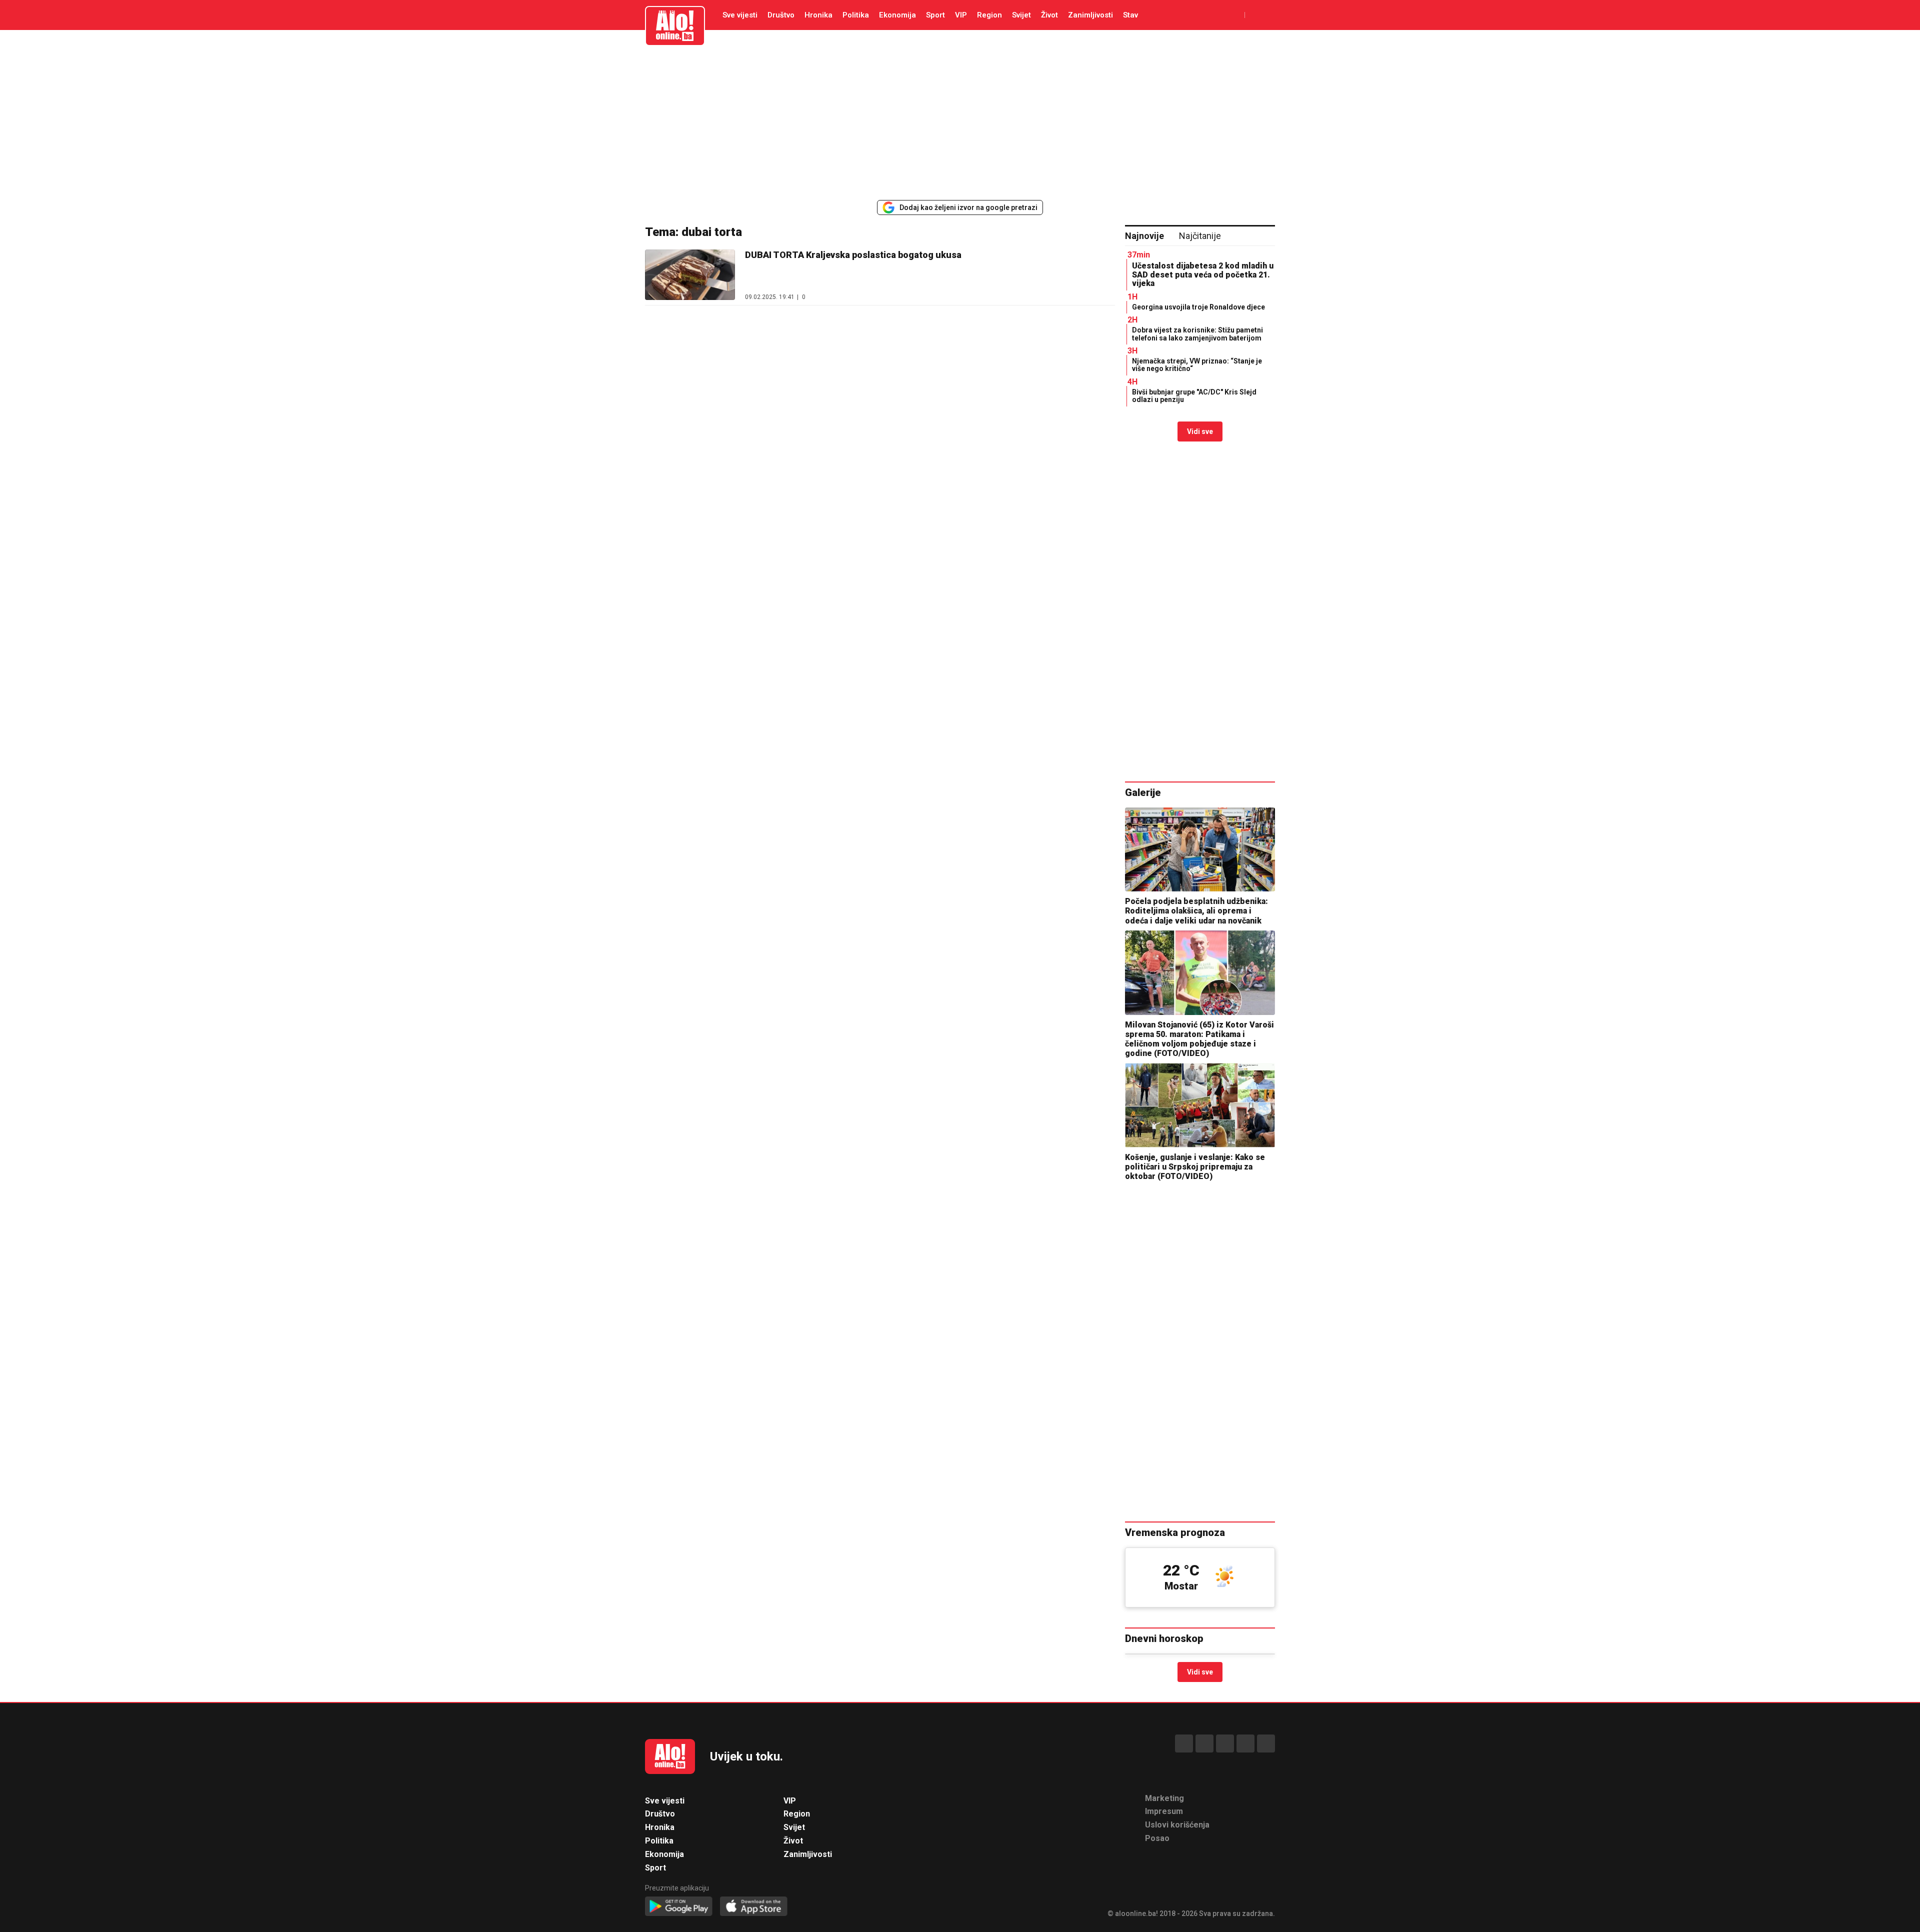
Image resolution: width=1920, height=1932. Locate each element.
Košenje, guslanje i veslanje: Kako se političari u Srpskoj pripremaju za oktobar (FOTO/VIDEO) (1195, 1167)
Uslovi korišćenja (1177, 1825)
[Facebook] (1184, 1743)
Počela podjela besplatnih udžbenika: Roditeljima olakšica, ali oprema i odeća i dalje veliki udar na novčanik (1196, 911)
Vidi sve (1200, 431)
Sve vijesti (740, 15)
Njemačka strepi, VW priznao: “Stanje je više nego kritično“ (1197, 365)
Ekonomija (897, 15)
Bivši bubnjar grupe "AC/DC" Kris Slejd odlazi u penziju (1194, 396)
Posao (1157, 1838)
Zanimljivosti (1090, 15)
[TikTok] (1225, 1743)
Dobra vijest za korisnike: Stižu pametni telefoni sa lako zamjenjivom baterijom (1197, 334)
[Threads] (1204, 1743)
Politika (856, 15)
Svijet (1021, 15)
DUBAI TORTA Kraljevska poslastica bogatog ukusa (853, 255)
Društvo (781, 15)
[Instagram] (1245, 1743)
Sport (935, 15)
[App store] (754, 1907)
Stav (1130, 15)
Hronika (818, 15)
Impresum (1164, 1811)
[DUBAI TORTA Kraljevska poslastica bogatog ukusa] (690, 275)
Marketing (1164, 1798)
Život (1049, 15)
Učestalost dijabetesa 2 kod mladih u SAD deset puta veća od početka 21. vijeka (1203, 274)
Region (989, 15)
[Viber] (1266, 1743)
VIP (961, 15)
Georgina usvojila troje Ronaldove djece (1198, 307)
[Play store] (679, 1907)
